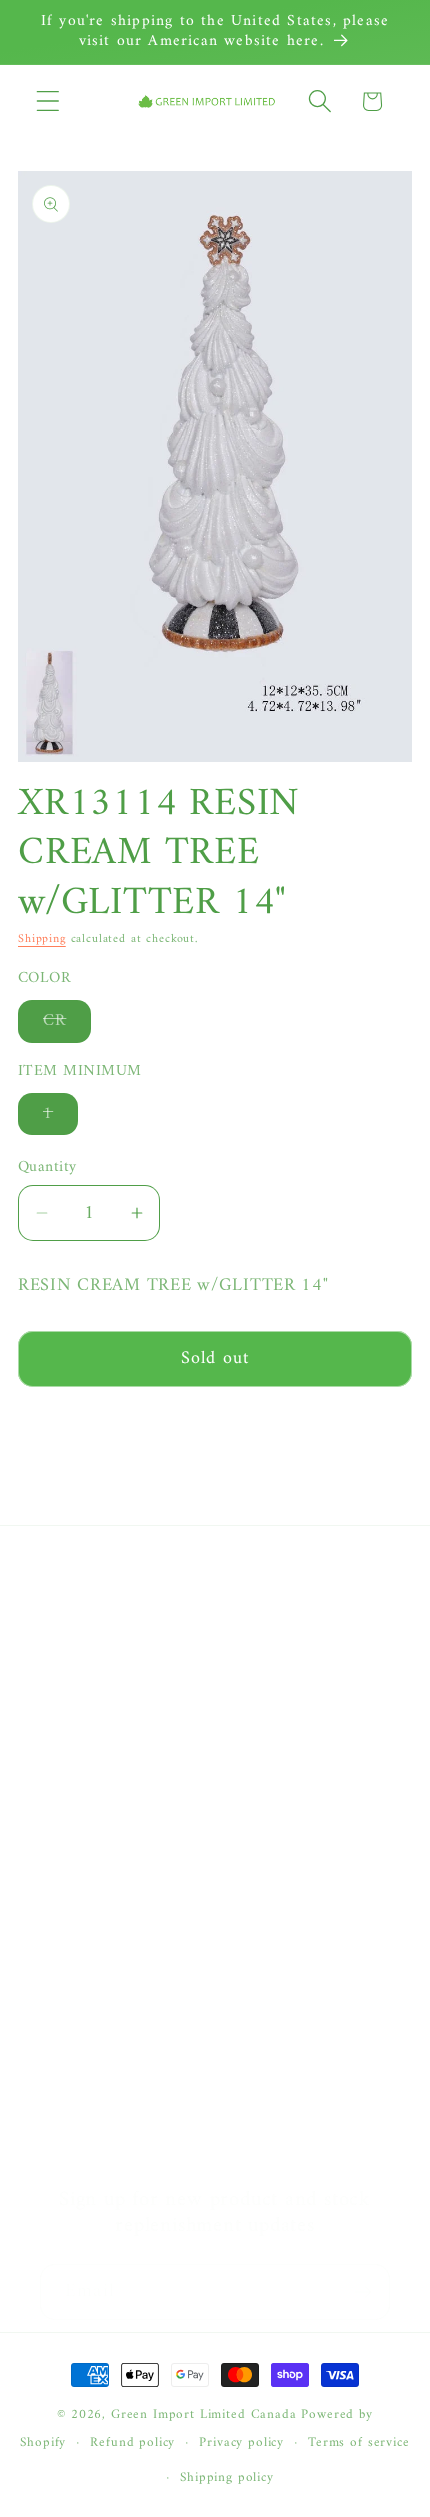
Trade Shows (86, 1829)
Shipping (42, 939)
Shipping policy (227, 2477)
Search (63, 1777)
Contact (68, 1673)
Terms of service (358, 2442)
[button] (48, 101)
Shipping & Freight (109, 2085)
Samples (69, 1725)
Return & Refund (102, 2137)
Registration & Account (125, 1981)
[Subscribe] (362, 2292)
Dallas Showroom (103, 1881)
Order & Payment (104, 2033)
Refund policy (132, 2442)
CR (67, 1024)
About (61, 1621)
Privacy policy (241, 2442)
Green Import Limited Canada (204, 2414)
